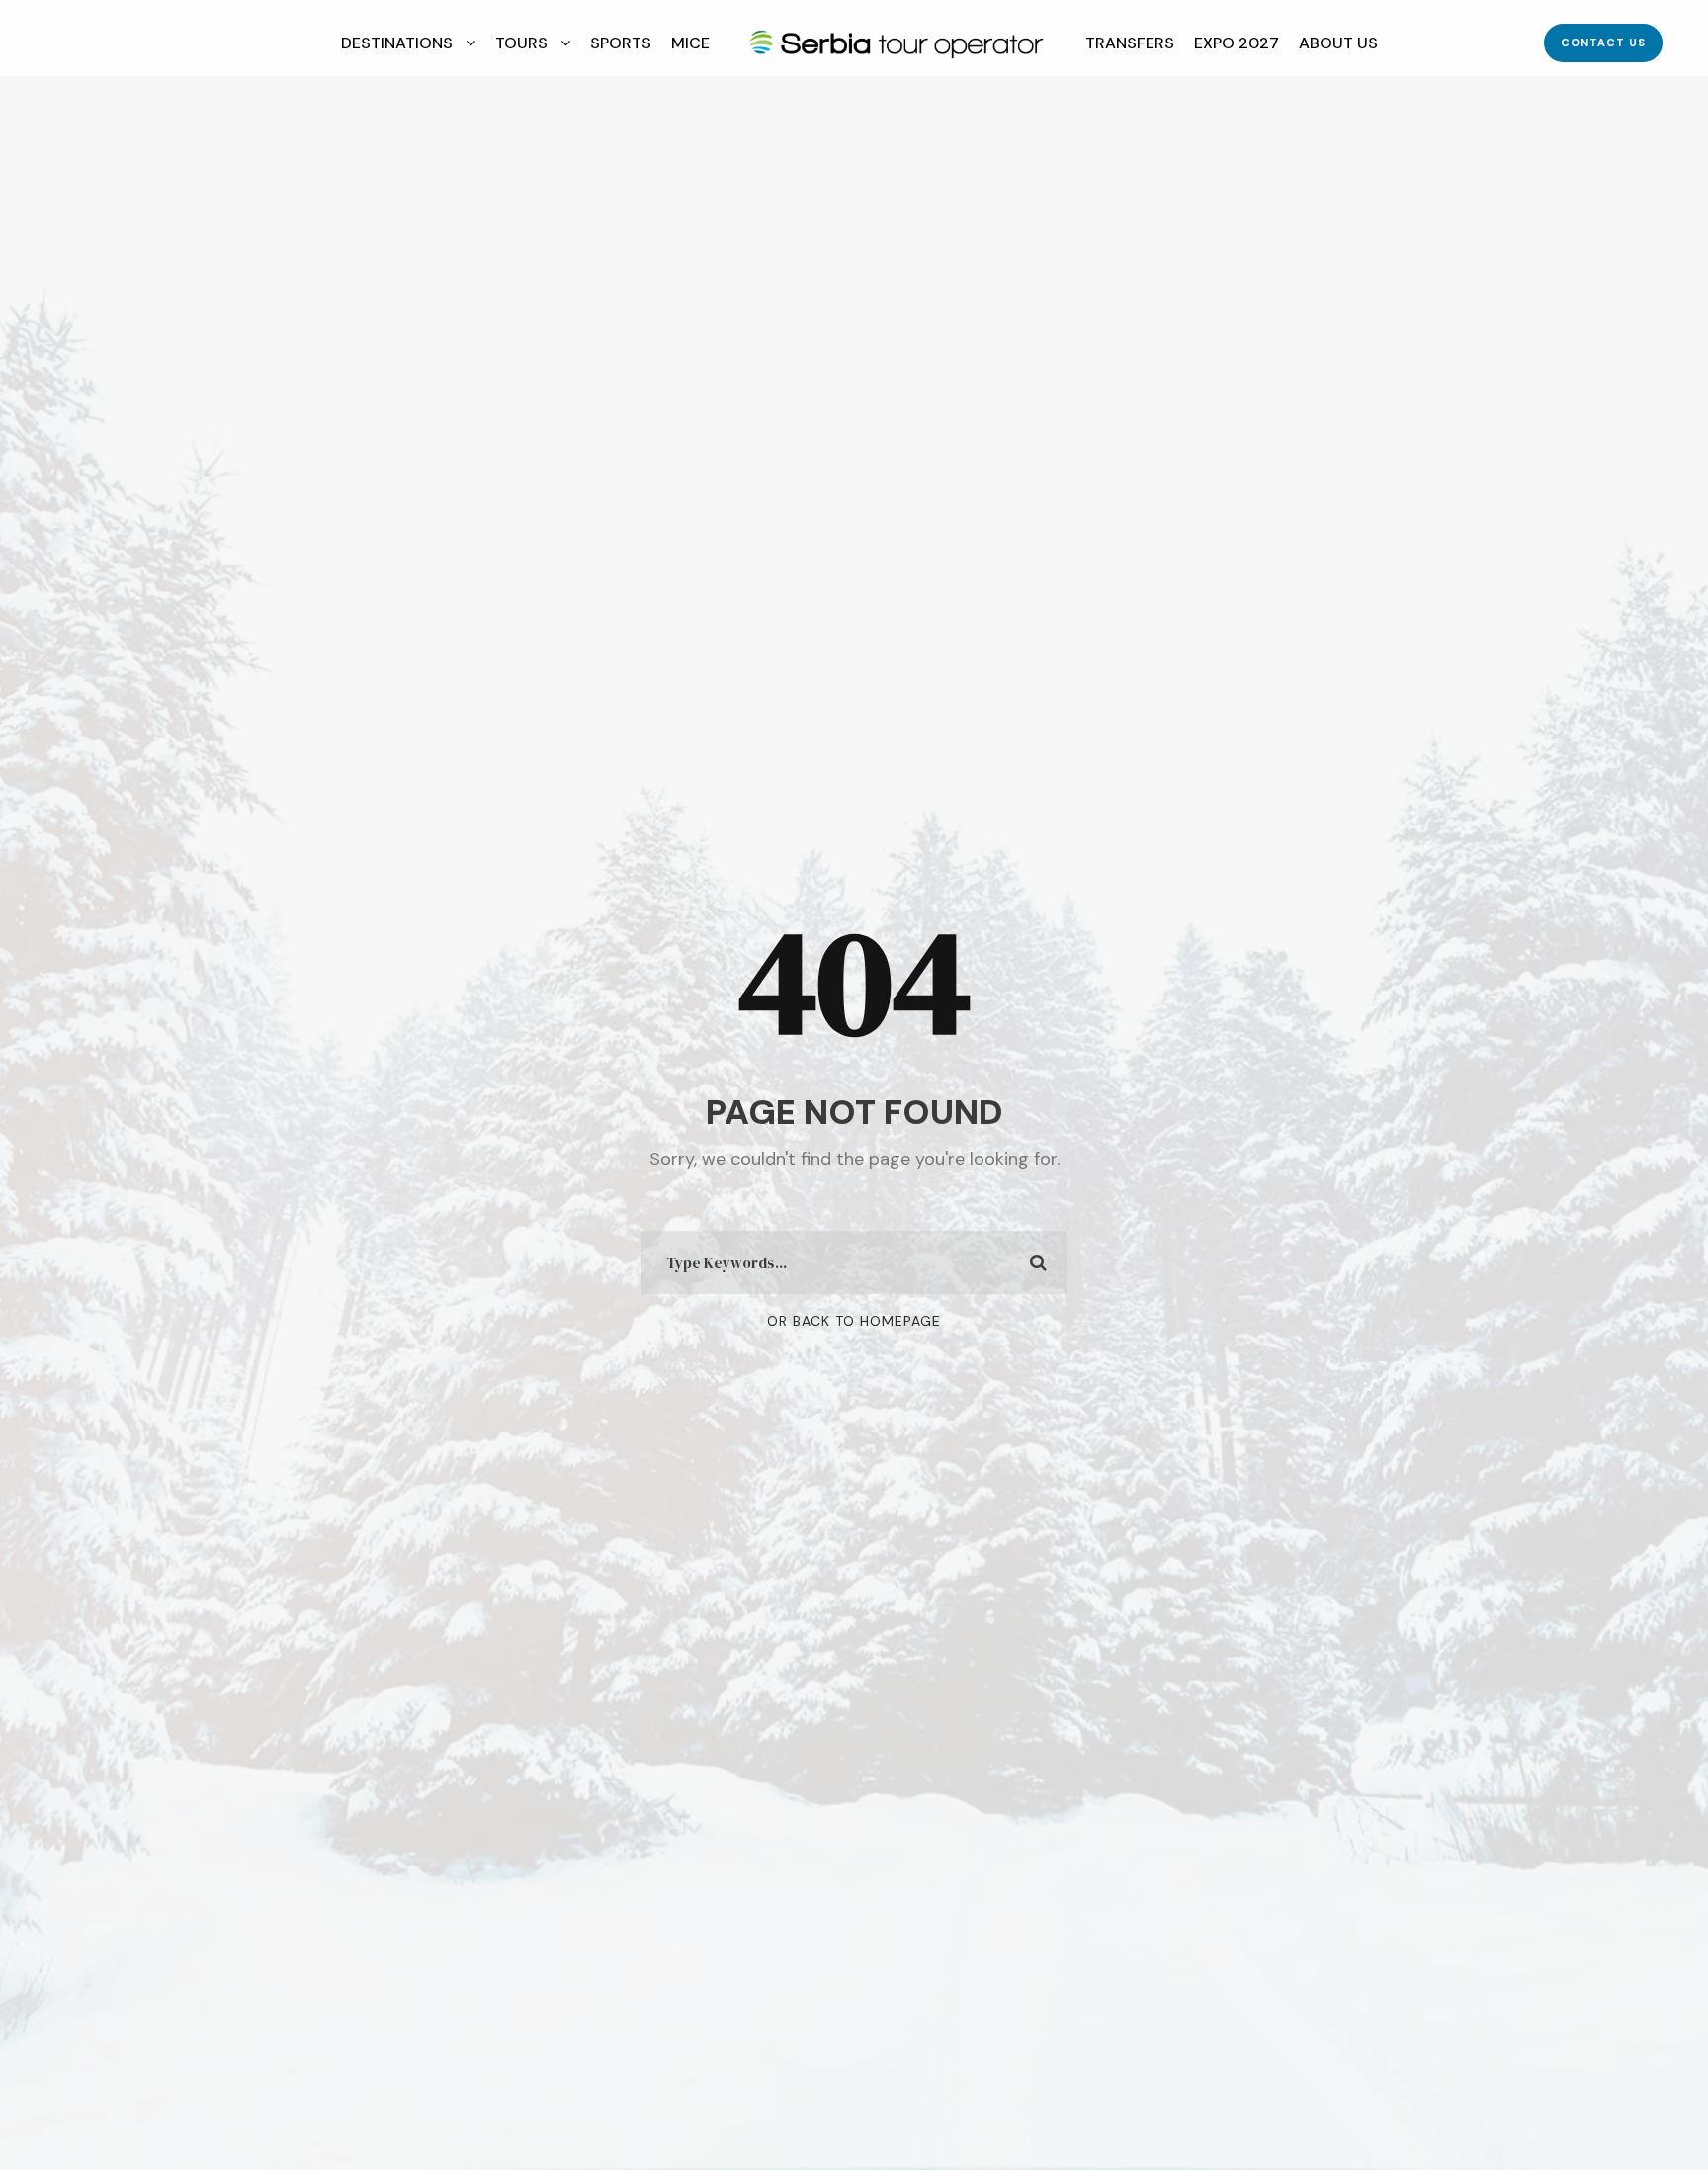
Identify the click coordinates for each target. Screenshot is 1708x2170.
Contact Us (1603, 43)
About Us (1338, 43)
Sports (621, 43)
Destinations (397, 43)
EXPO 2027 (1237, 43)
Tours (521, 43)
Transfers (1130, 43)
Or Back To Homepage (854, 1321)
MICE (690, 43)
